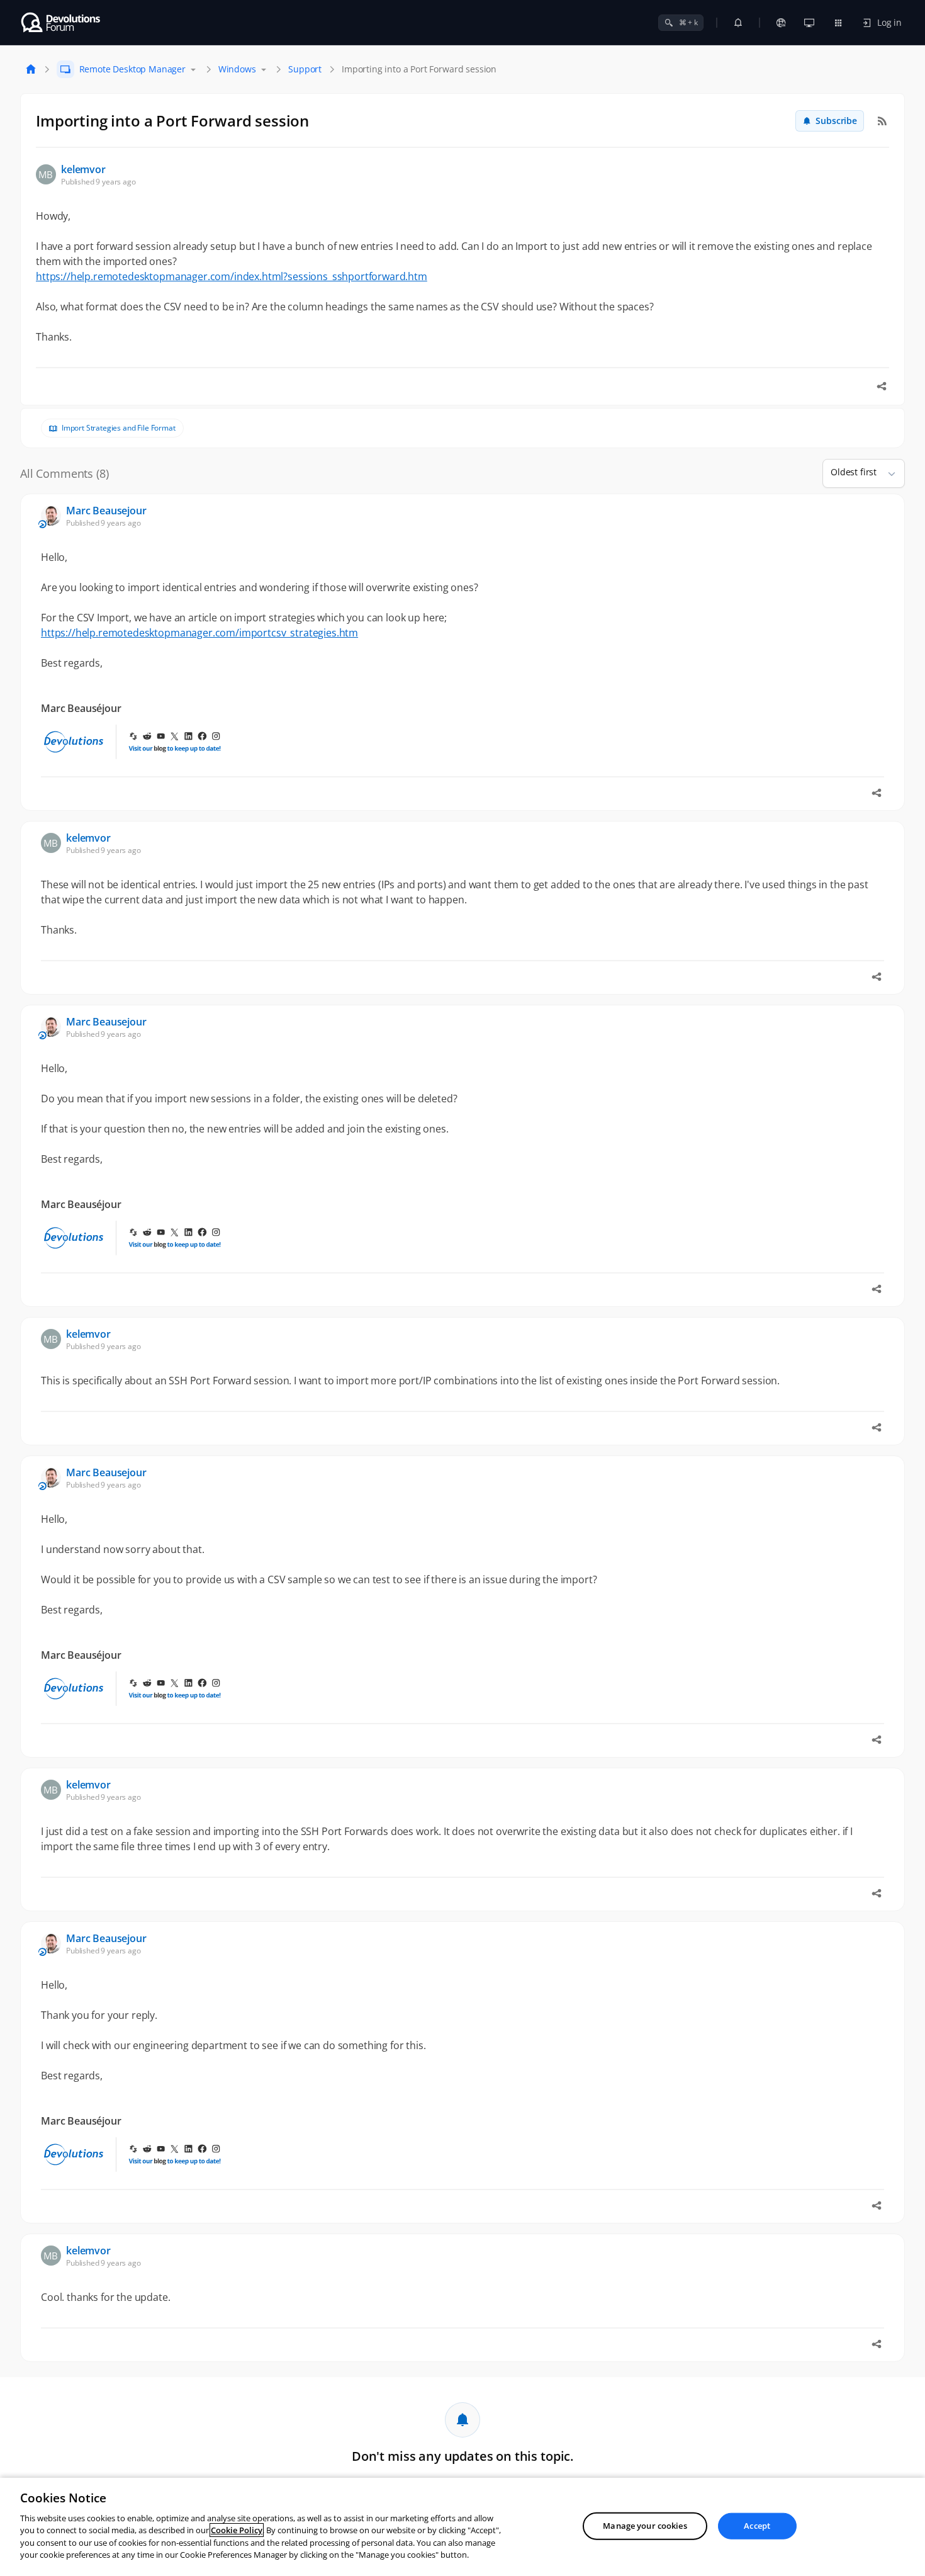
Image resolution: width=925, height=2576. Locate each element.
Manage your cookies (645, 2526)
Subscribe (836, 121)
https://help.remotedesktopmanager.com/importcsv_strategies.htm (199, 633)
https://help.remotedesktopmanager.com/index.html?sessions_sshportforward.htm (232, 276)
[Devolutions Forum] (61, 23)
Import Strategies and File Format (119, 428)
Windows (237, 69)
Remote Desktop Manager (132, 69)
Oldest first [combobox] (854, 472)
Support (305, 69)
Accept (757, 2526)
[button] (887, 473)
